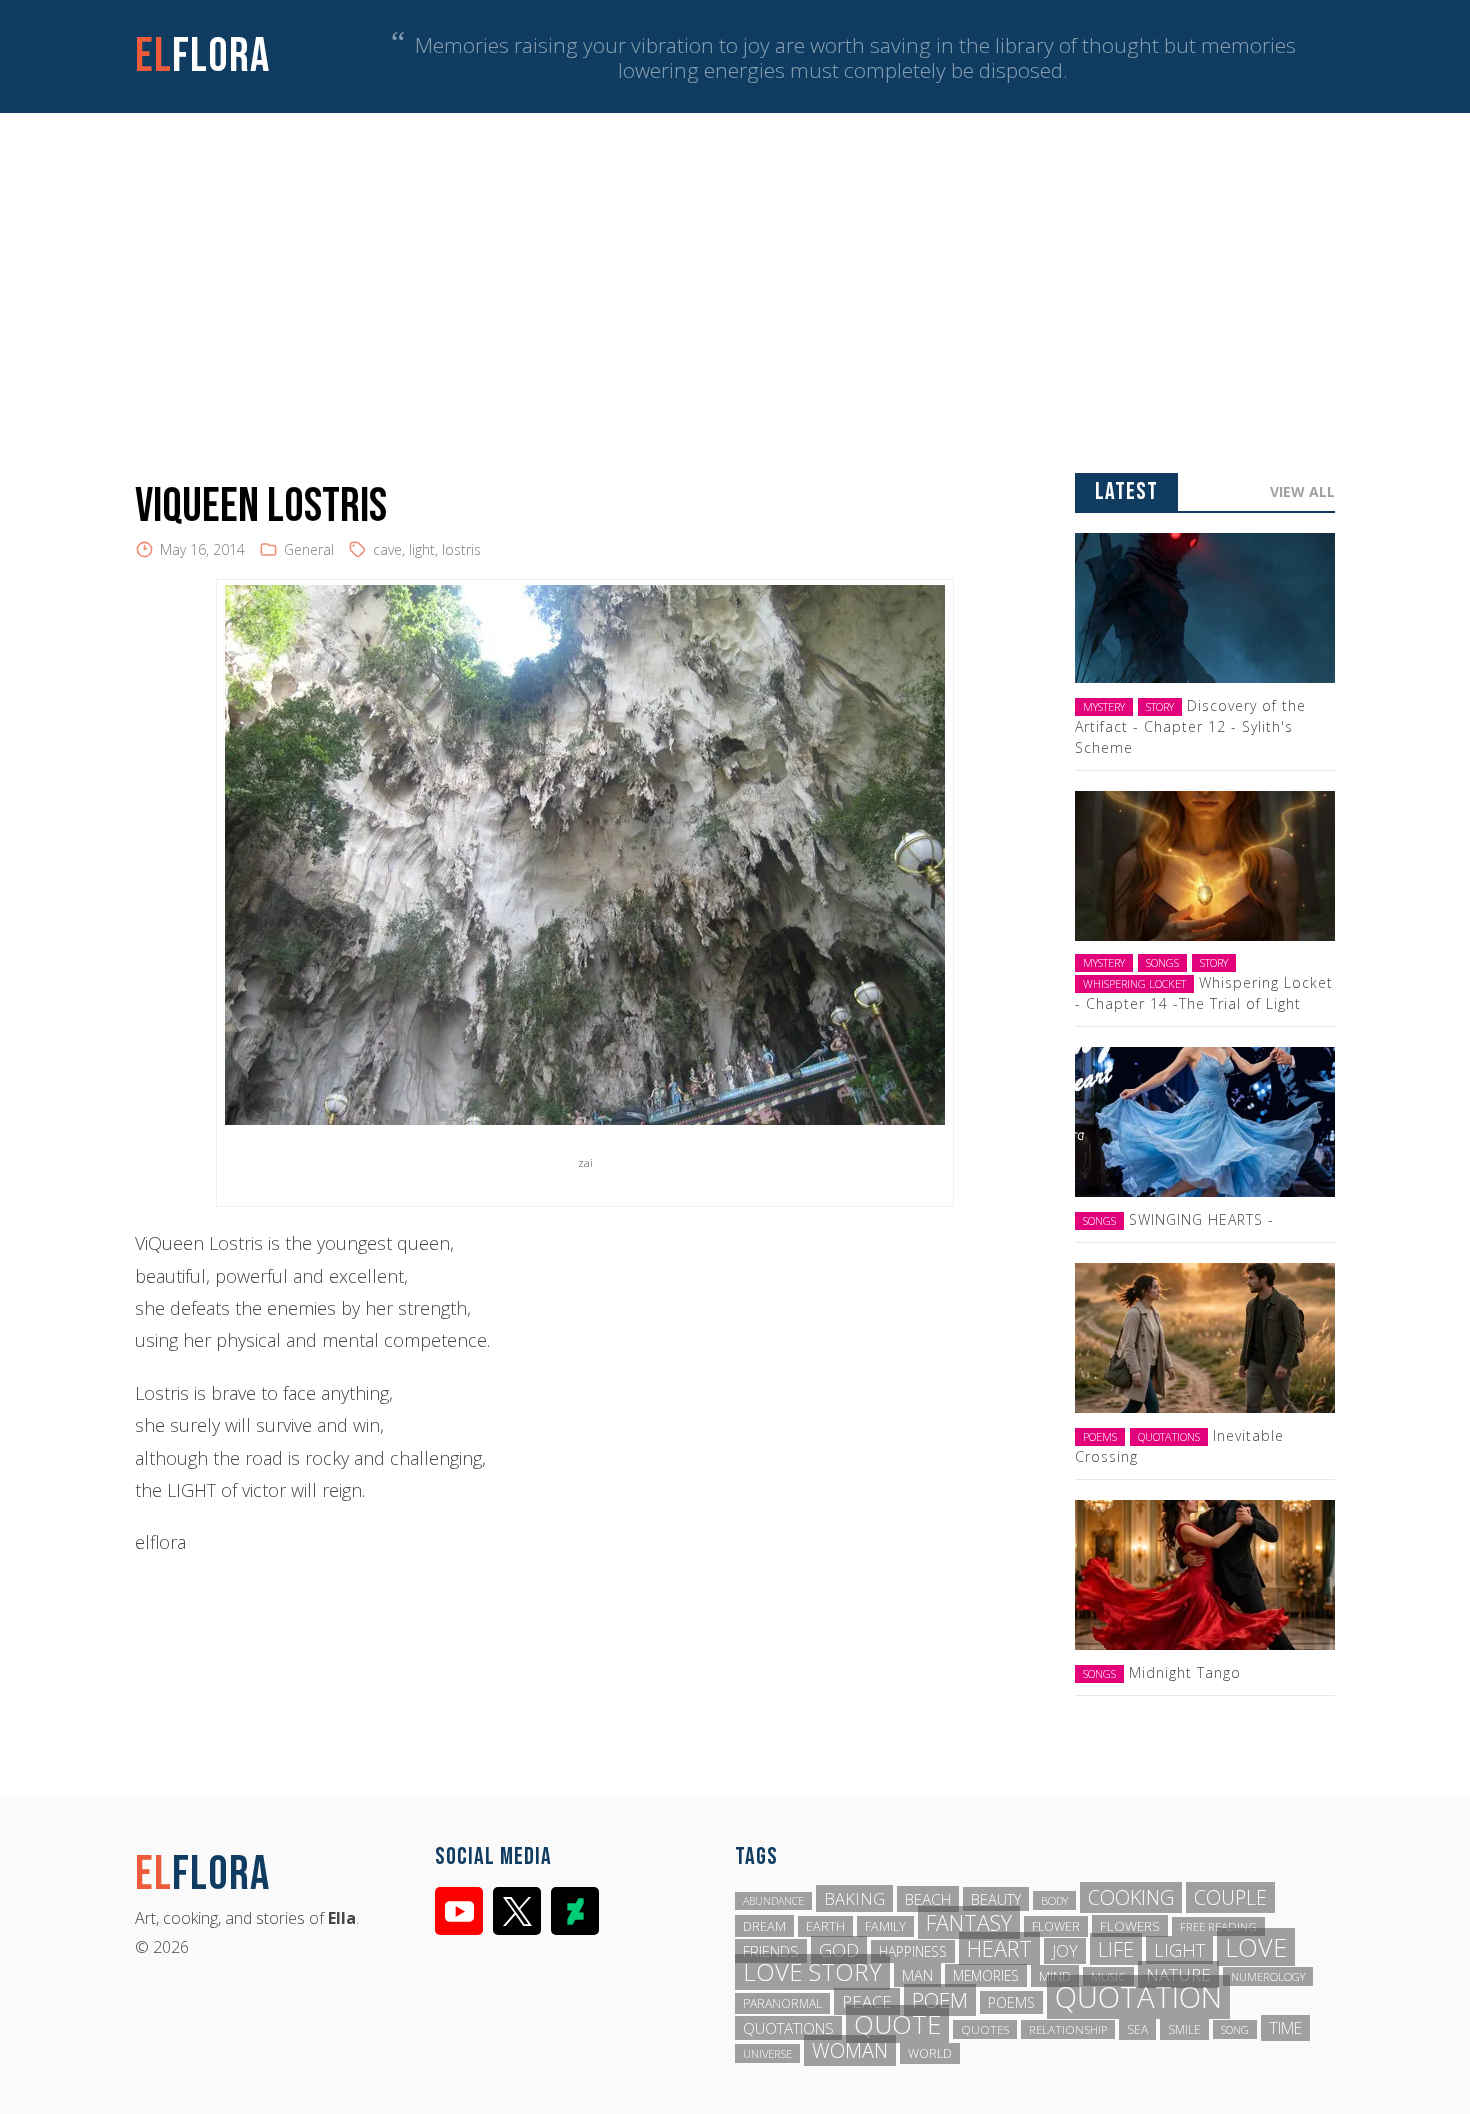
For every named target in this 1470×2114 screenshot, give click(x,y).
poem (940, 2000)
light (422, 549)
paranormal (782, 2003)
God (839, 1950)
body (1054, 1900)
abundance (773, 1901)
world (930, 2053)
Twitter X (517, 1911)
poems (1011, 2002)
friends (771, 1951)
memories (986, 1975)
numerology (1268, 1976)
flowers (1130, 1926)
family (885, 1926)
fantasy (969, 1922)
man (917, 1975)
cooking (1131, 1897)
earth (825, 1926)
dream (764, 1926)
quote (897, 2024)
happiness (913, 1951)
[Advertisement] (735, 263)
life (1116, 1949)
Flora (202, 56)
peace (867, 2001)
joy (1065, 1951)
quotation (1138, 1997)
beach (928, 1899)
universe (767, 2053)
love (1256, 1947)
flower (1056, 1926)
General (309, 549)
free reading (1218, 1926)
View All (1302, 491)
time (1285, 2028)
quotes (985, 2029)
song (1235, 2029)
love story (812, 1972)
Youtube (459, 1911)
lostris (461, 549)
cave (387, 549)
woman (850, 2050)
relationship (1068, 2029)
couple (1230, 1897)
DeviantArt (575, 1911)
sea (1137, 2029)
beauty (996, 1899)
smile (1184, 2029)
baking (854, 1898)
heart (999, 1948)
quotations (788, 2028)
